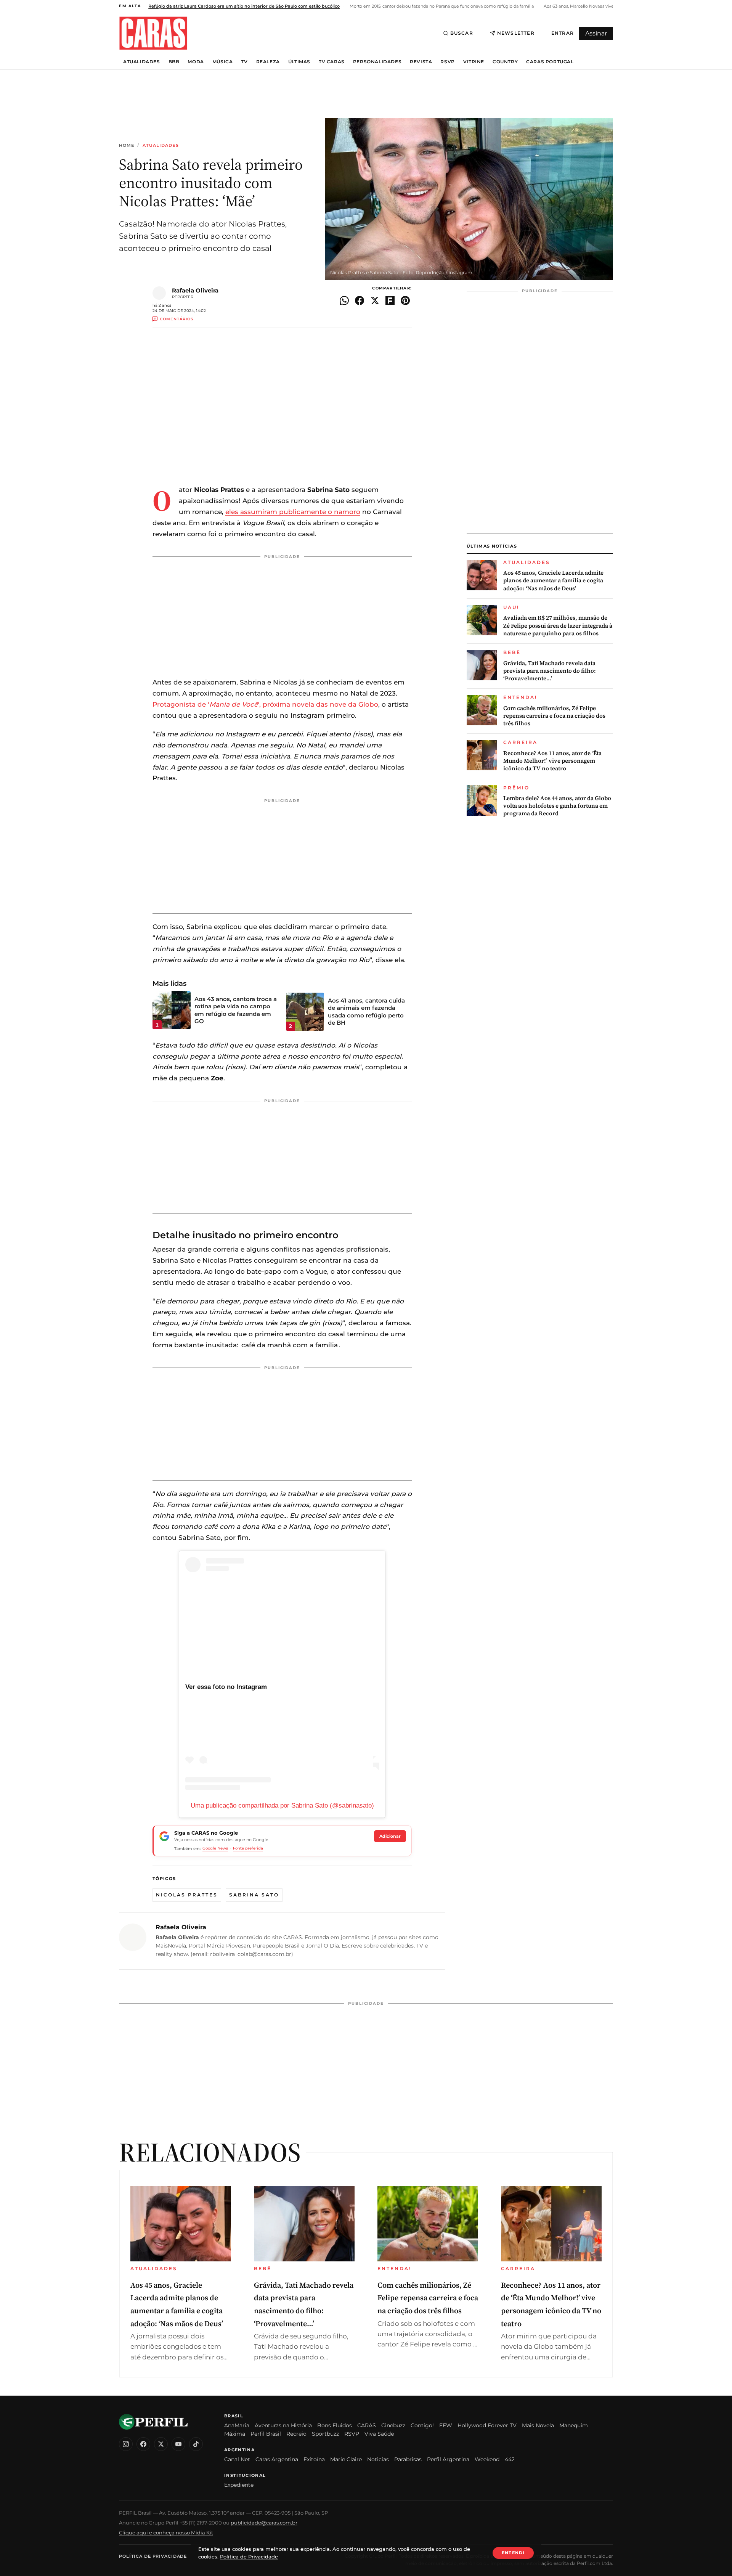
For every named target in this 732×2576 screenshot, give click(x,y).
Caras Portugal (550, 62)
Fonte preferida (248, 1848)
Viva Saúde (379, 2434)
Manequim (574, 2425)
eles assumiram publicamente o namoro (293, 512)
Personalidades (377, 62)
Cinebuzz (393, 2425)
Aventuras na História (283, 2425)
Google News (215, 1848)
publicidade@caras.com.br (264, 2523)
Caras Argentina (277, 2459)
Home (127, 145)
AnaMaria (237, 2425)
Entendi (513, 2553)
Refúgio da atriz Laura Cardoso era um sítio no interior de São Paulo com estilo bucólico (244, 6)
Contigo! (422, 2425)
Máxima (235, 2434)
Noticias (378, 2459)
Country (505, 62)
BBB (174, 62)
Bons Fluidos (335, 2425)
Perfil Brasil (266, 2434)
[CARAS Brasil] (153, 33)
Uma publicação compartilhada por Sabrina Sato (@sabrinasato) (282, 1805)
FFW (446, 2425)
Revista (421, 62)
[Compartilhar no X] (375, 301)
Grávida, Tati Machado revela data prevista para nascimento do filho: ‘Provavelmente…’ (550, 671)
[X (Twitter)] (161, 2444)
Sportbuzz (325, 2434)
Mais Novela (538, 2425)
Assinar (596, 33)
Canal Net (237, 2459)
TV (244, 62)
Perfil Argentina (448, 2459)
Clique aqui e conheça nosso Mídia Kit (166, 2533)
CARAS (367, 2425)
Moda (196, 62)
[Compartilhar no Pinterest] (405, 301)
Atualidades (142, 62)
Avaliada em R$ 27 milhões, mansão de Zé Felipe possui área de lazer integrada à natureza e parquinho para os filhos (558, 626)
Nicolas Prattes (187, 1895)
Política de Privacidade (153, 2556)
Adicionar (390, 1836)
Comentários (177, 319)
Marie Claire (346, 2459)
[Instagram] (126, 2444)
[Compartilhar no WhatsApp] (344, 301)
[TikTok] (196, 2444)
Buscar (462, 33)
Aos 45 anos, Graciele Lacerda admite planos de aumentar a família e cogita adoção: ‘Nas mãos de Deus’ (553, 581)
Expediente (239, 2485)
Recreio (296, 2434)
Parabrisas (408, 2459)
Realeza (268, 62)
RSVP (447, 62)
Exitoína (314, 2459)
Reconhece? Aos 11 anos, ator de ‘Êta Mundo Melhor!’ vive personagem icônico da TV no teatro (552, 761)
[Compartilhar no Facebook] (360, 301)
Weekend (487, 2459)
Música (223, 62)
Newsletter (516, 33)
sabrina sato (254, 1895)
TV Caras (332, 62)
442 (510, 2459)
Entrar (563, 33)
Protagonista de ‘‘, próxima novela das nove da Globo (265, 704)
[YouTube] (178, 2444)
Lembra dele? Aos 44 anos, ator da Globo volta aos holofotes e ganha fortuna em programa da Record (557, 806)
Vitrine (474, 62)
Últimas (299, 62)
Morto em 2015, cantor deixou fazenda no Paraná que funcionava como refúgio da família (441, 6)
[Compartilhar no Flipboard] (390, 301)
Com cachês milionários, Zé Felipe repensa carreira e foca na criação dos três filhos (554, 716)
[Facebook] (143, 2444)
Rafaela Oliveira (195, 290)
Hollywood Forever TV (487, 2425)
